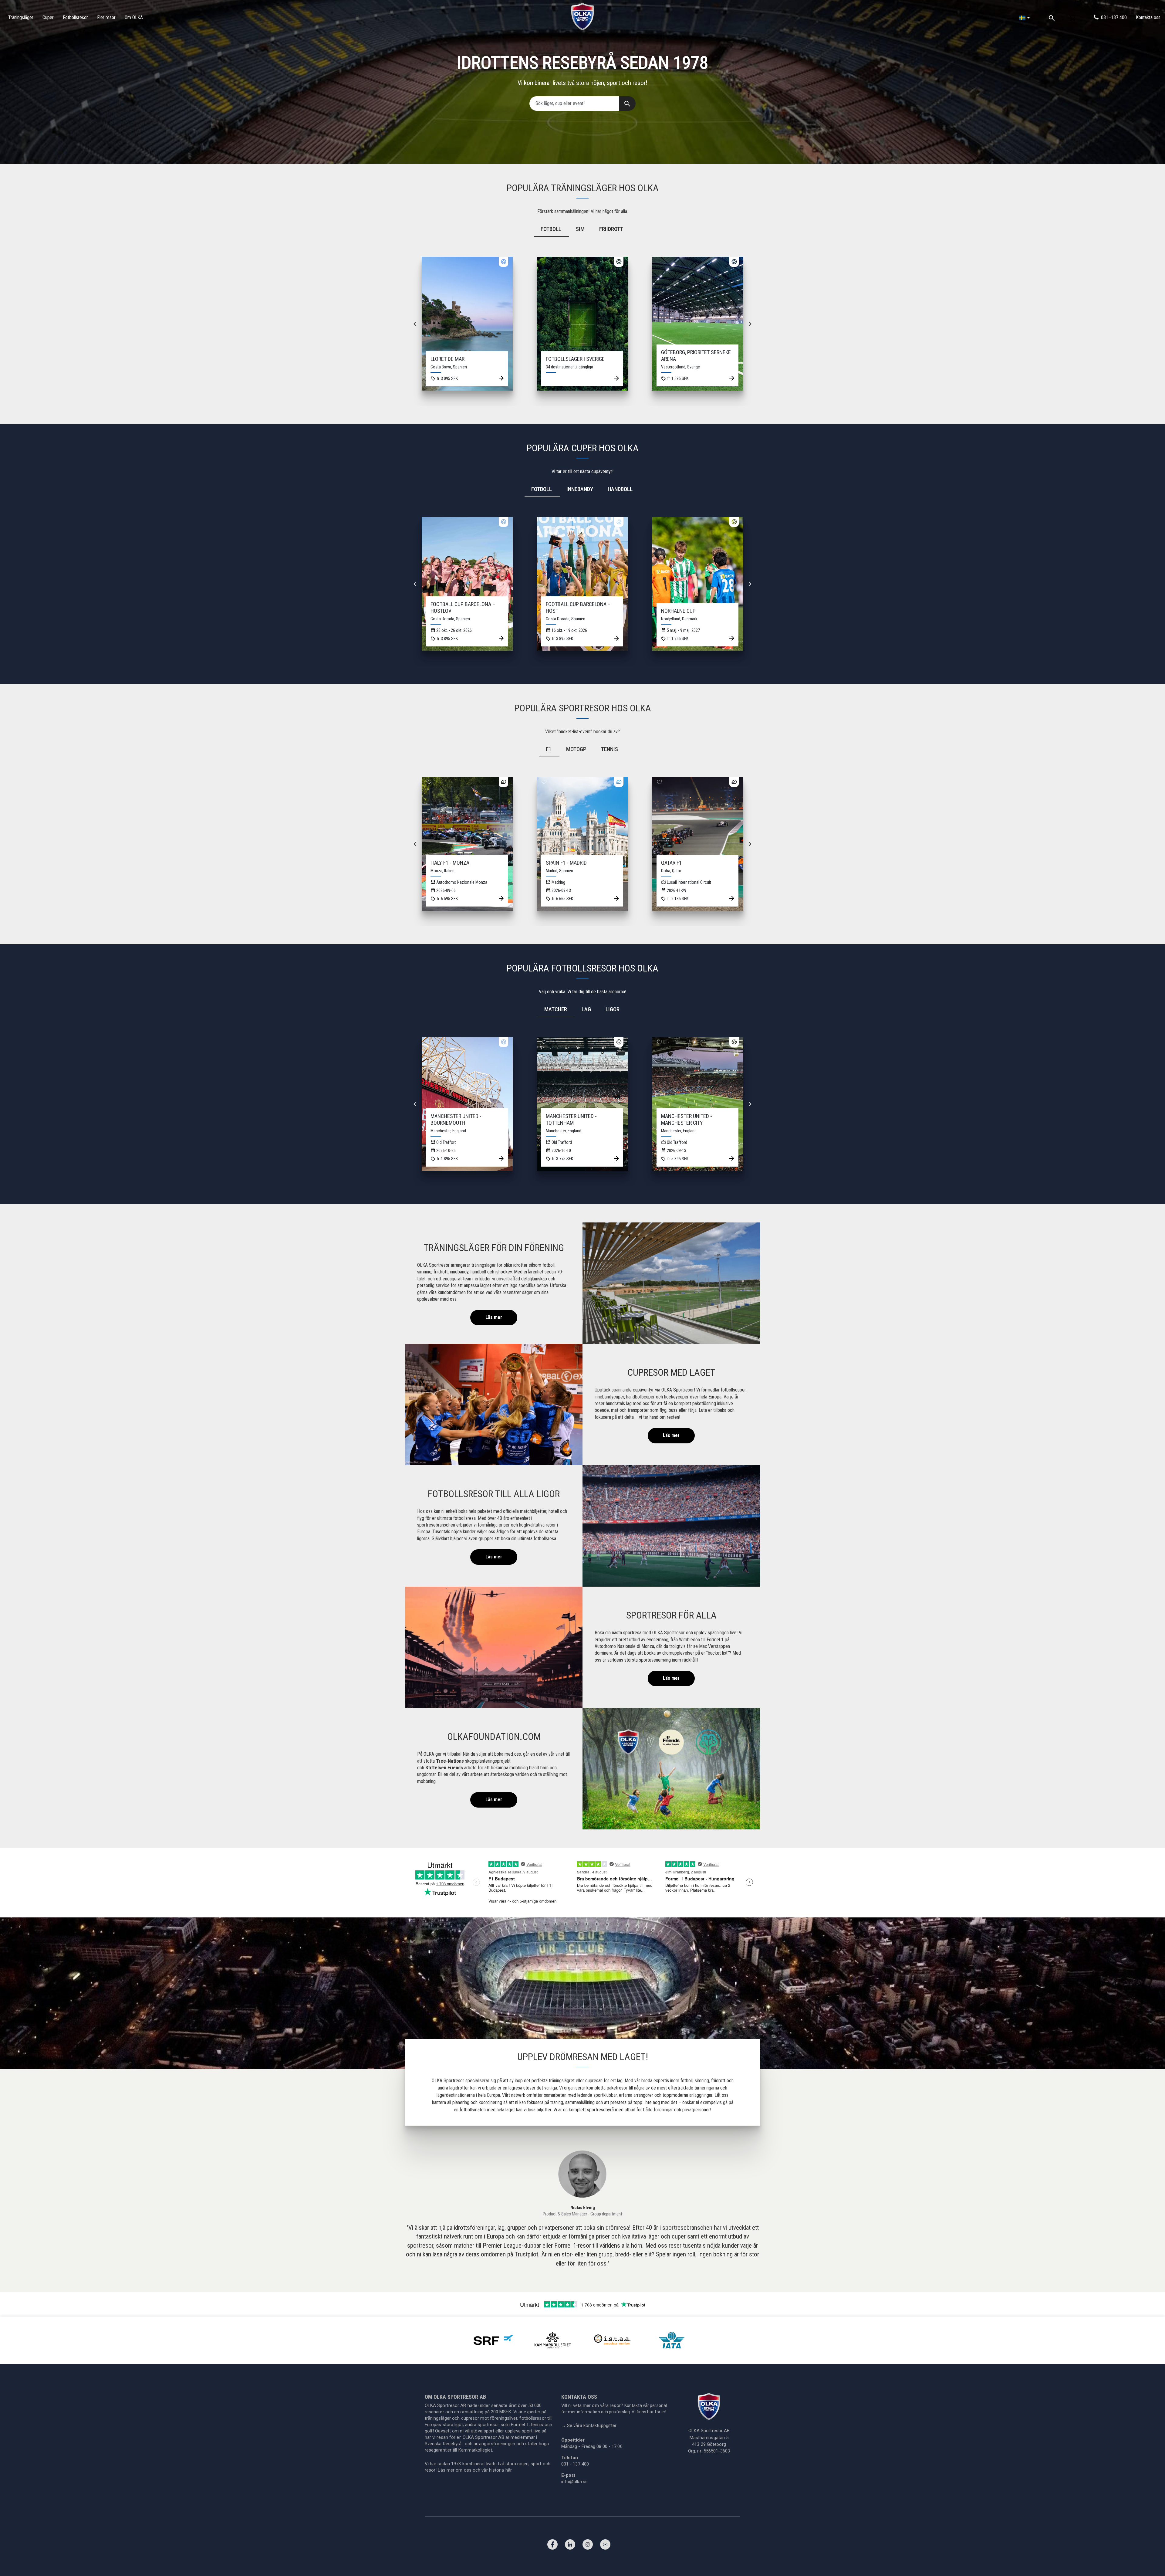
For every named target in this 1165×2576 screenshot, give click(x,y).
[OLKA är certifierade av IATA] (672, 2340)
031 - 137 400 (575, 2464)
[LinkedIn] (570, 2546)
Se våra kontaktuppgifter (589, 2425)
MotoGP (576, 749)
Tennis (610, 749)
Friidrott (611, 229)
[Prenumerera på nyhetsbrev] (605, 2546)
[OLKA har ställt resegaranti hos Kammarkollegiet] (553, 2340)
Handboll (620, 489)
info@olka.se (574, 2482)
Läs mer (494, 1317)
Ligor (613, 1009)
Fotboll (551, 229)
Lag (586, 1009)
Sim (580, 229)
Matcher (556, 1009)
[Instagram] (588, 2546)
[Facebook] (552, 2546)
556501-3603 (717, 2451)
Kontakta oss (1148, 17)
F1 (549, 749)
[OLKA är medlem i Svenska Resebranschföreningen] (493, 2340)
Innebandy (580, 489)
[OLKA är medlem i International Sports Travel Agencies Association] (612, 2340)
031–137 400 (1114, 17)
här (508, 2470)
